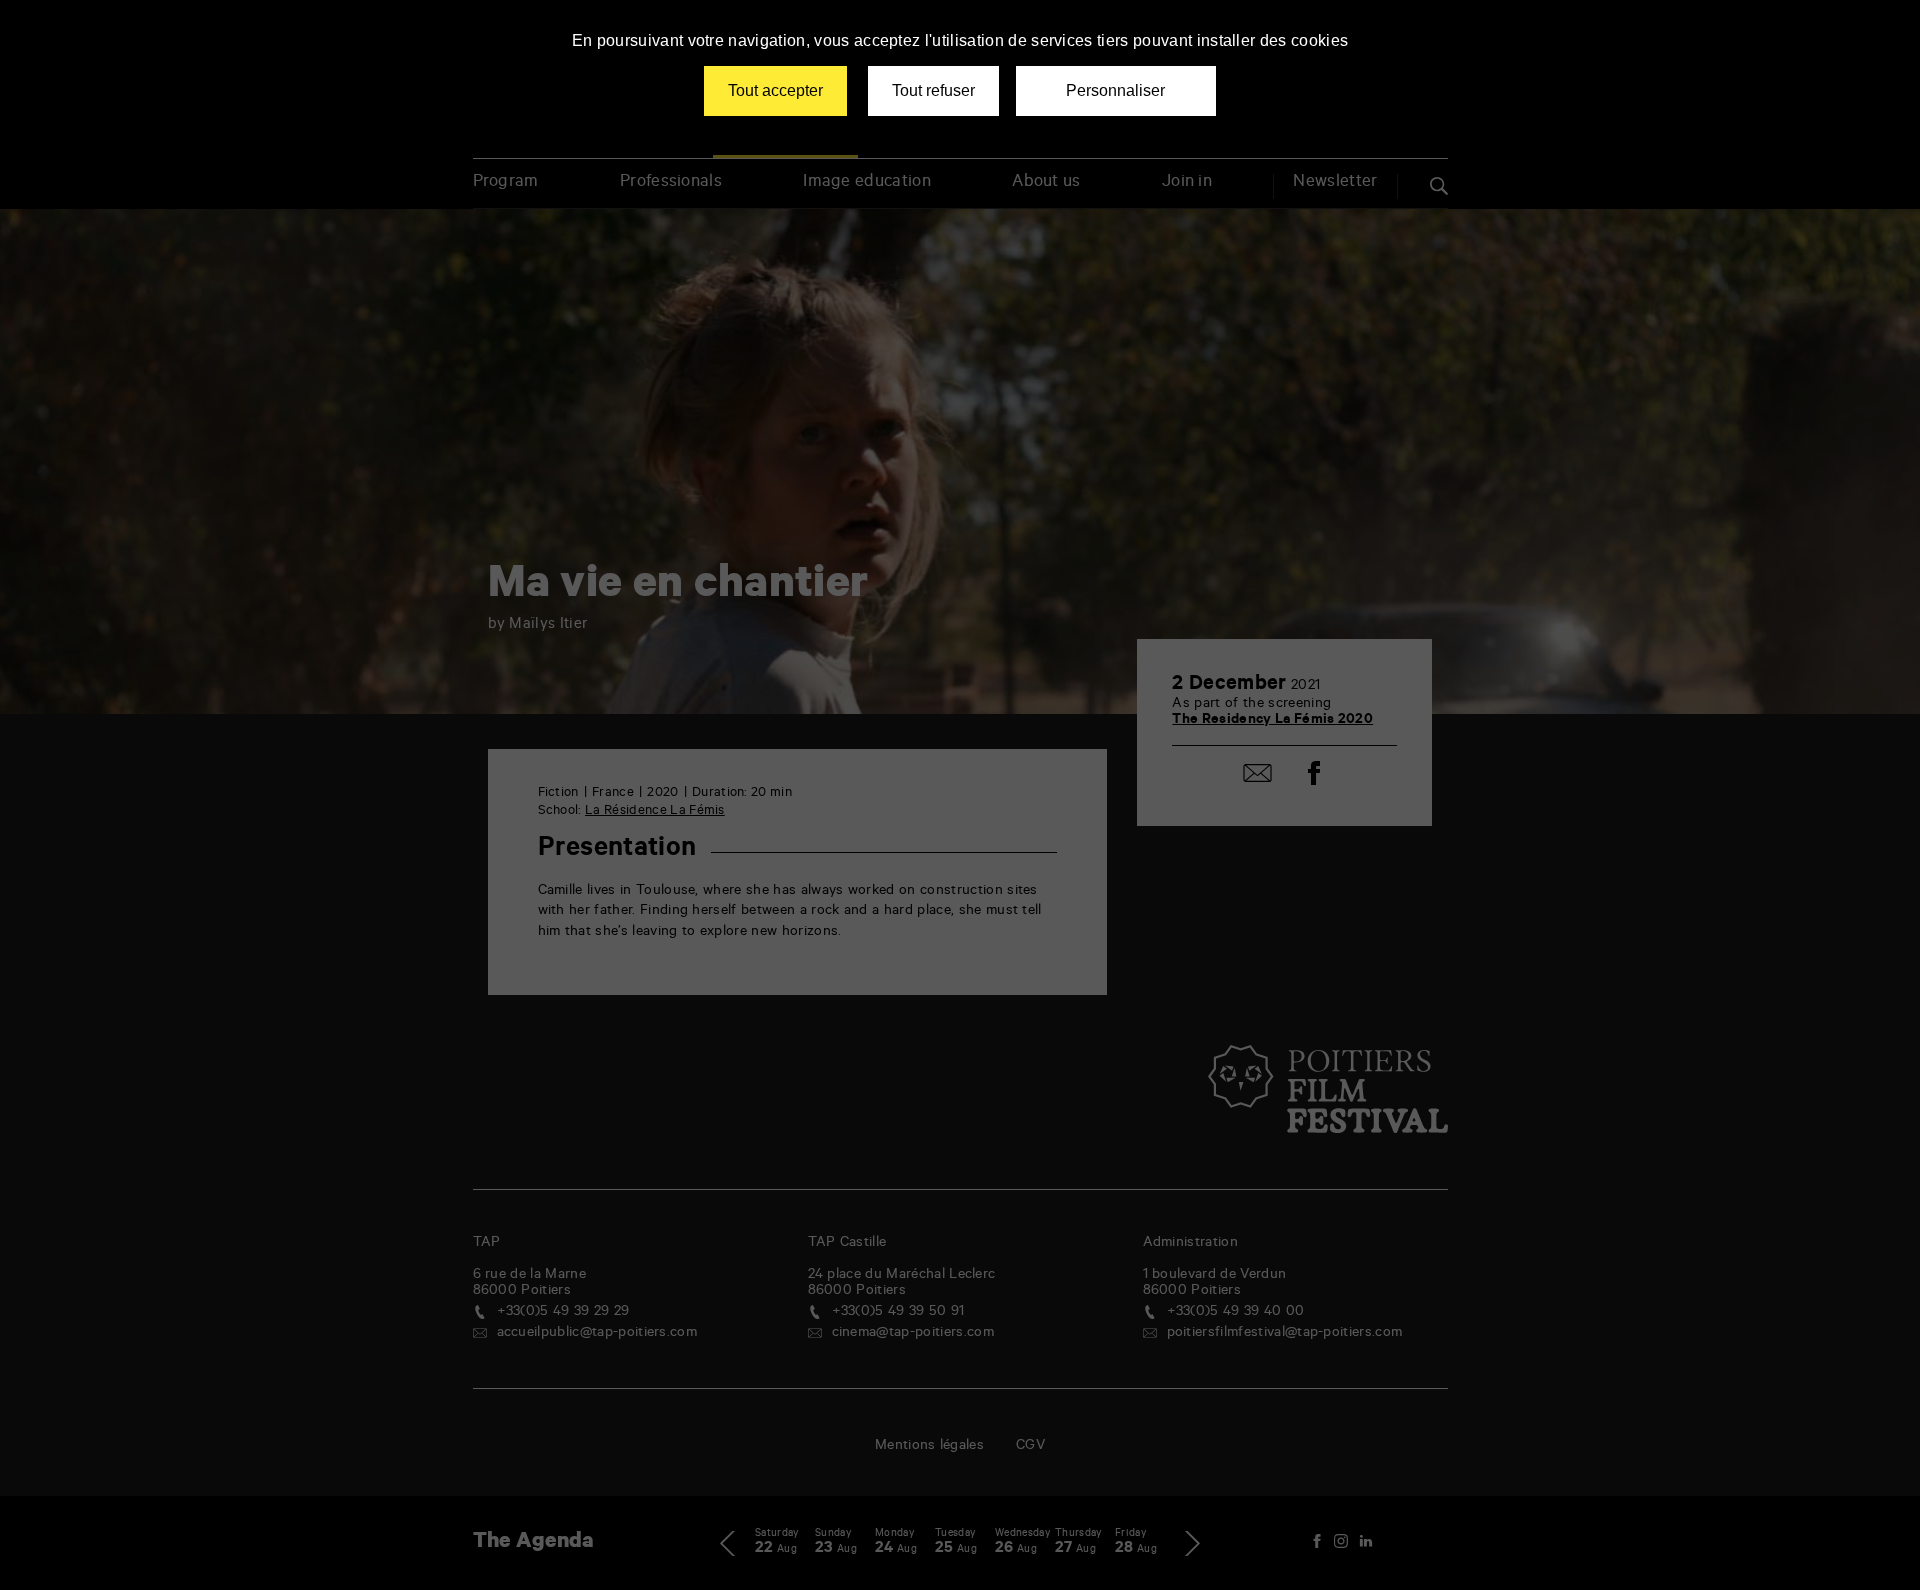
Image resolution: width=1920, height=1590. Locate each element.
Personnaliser (1115, 90)
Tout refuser (933, 90)
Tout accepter (775, 90)
